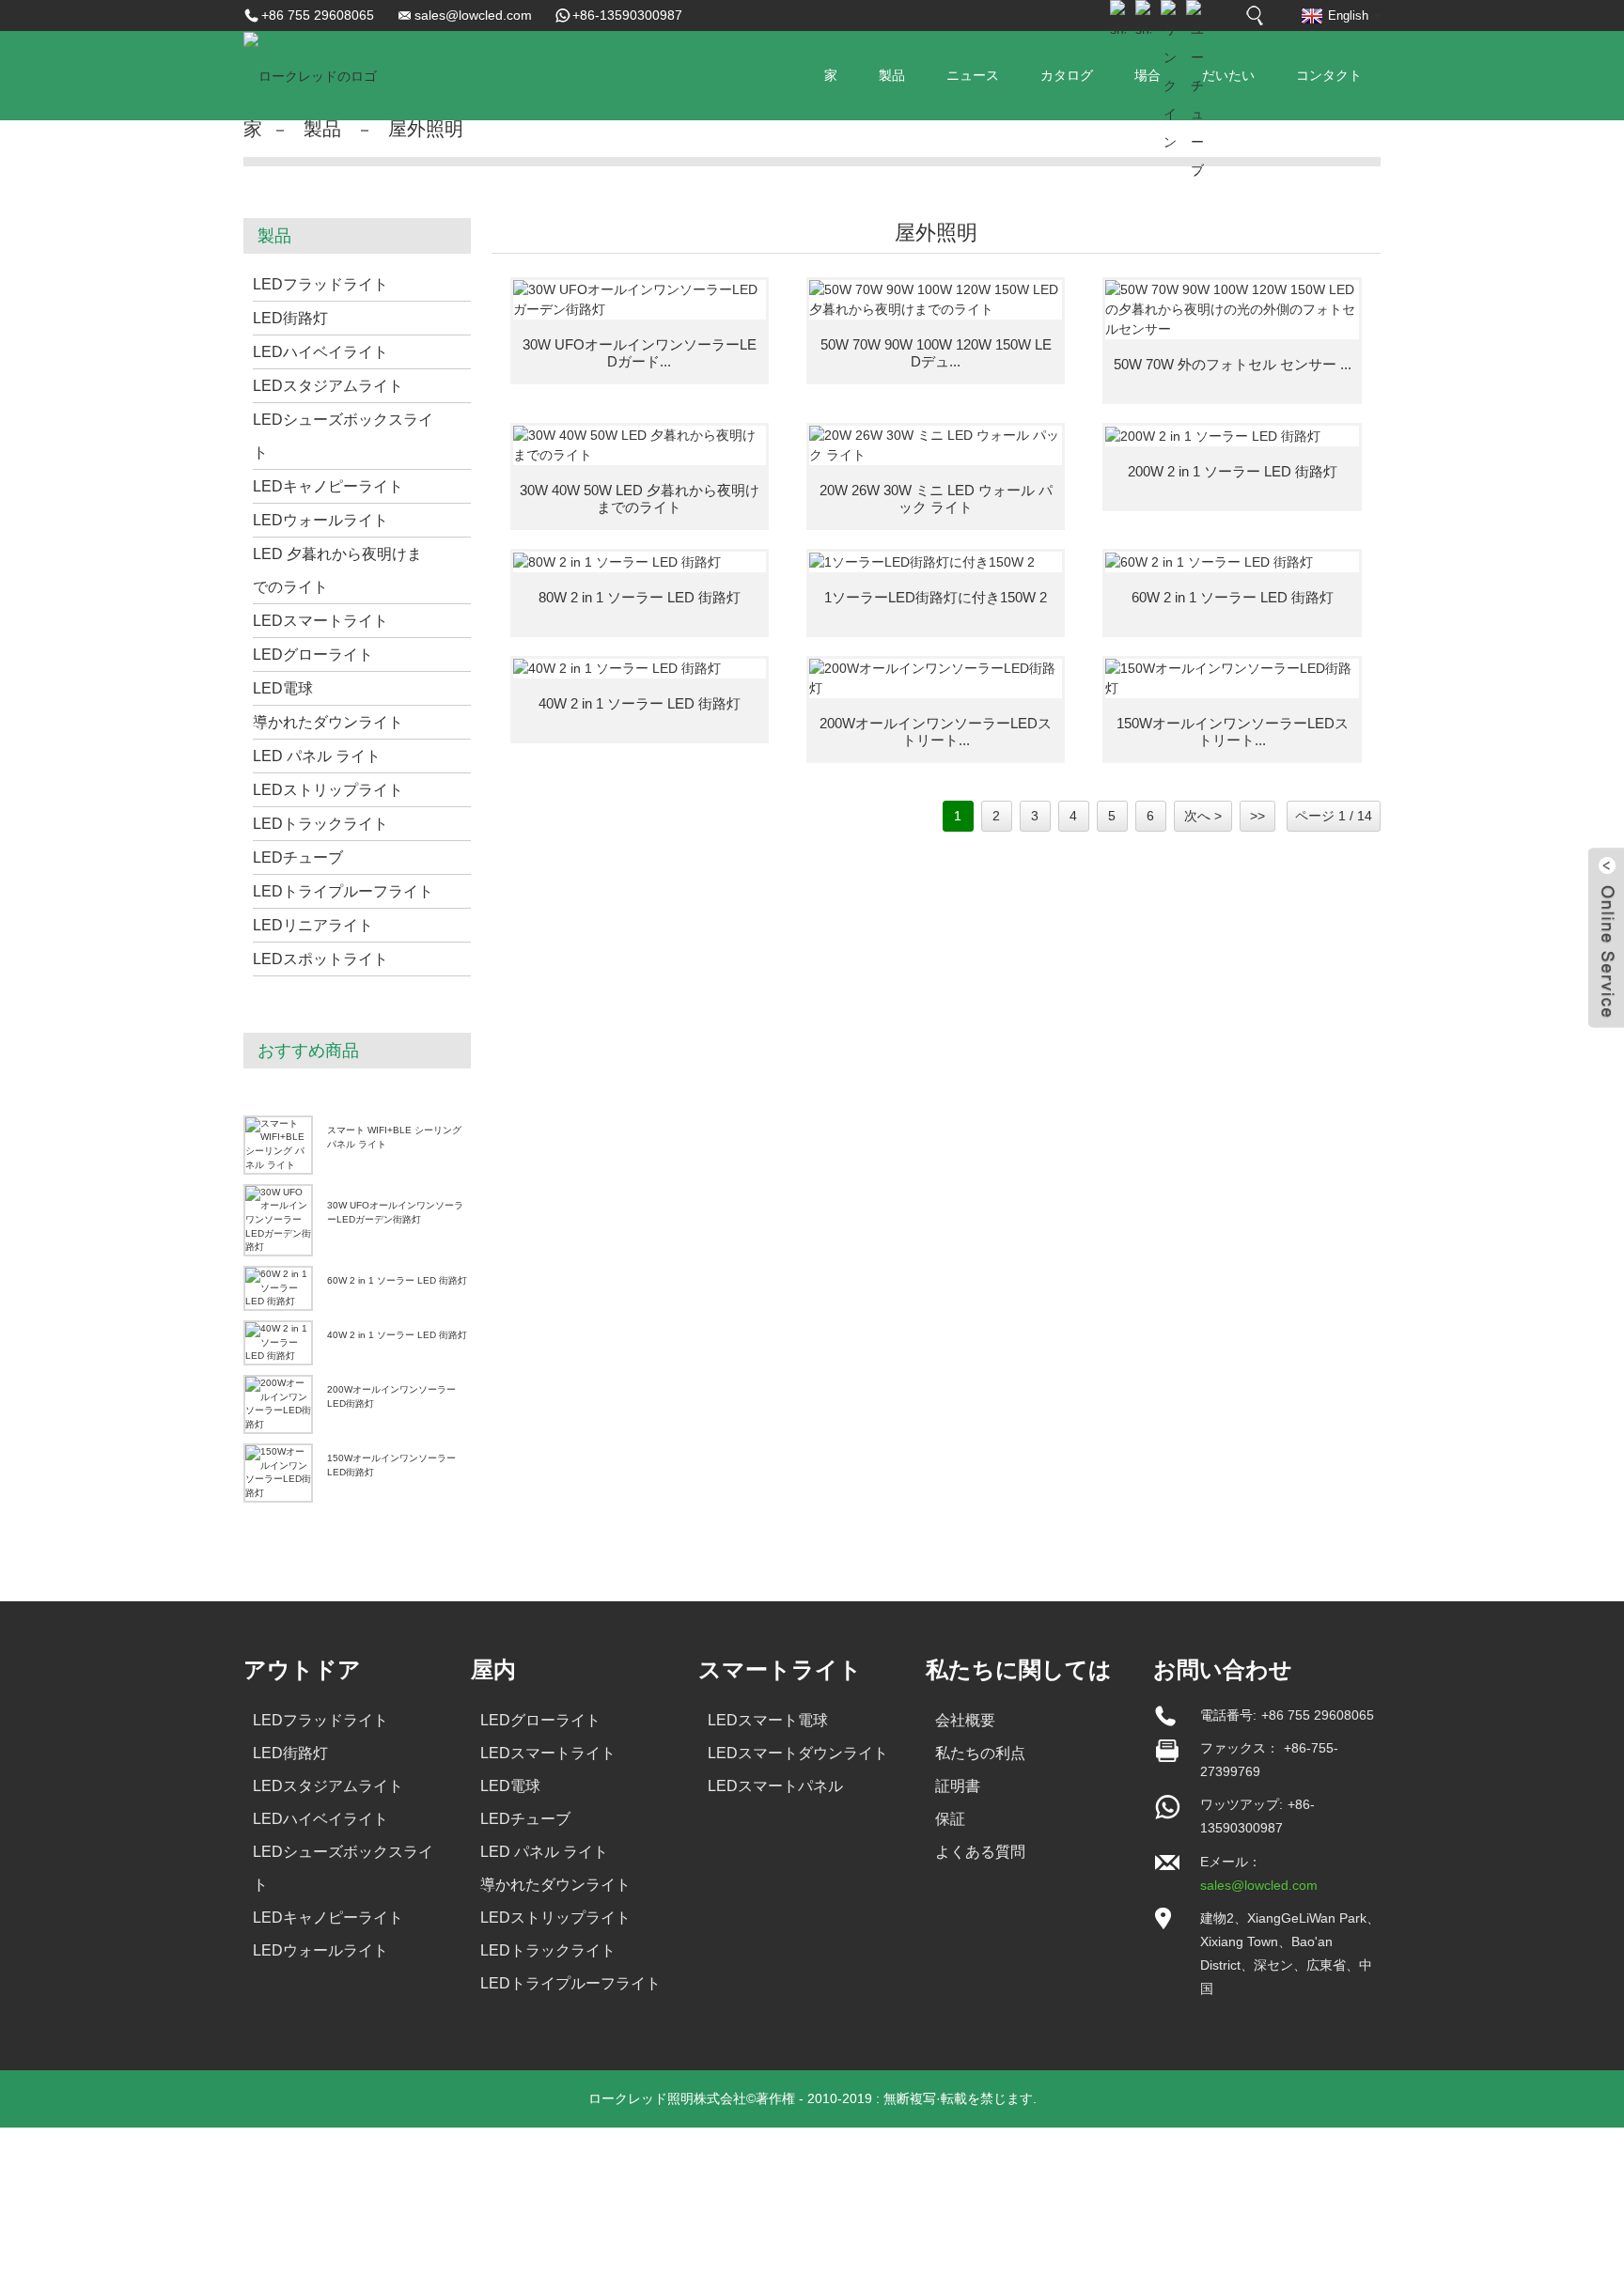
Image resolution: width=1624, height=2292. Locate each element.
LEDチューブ (298, 858)
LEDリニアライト (313, 925)
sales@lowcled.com (473, 15)
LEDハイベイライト (320, 352)
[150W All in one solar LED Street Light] (1232, 678)
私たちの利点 (980, 1753)
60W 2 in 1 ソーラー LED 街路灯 (397, 1280)
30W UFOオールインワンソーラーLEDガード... (640, 353)
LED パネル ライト (317, 756)
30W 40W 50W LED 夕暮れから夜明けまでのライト (640, 499)
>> (1257, 816)
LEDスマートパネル (775, 1786)
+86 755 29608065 (318, 15)
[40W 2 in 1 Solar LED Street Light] (640, 669)
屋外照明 (426, 129)
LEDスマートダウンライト (798, 1753)
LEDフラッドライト (320, 284)
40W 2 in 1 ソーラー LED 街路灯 (397, 1335)
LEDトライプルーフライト (343, 891)
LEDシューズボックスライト (343, 436)
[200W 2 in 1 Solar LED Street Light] (1232, 436)
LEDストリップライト (328, 790)
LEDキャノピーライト (328, 486)
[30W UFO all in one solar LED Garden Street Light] (640, 300)
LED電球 (283, 688)
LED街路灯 (290, 318)
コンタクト (1329, 75)
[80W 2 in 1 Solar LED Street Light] (640, 562)
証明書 (958, 1786)
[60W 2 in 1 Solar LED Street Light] (1232, 562)
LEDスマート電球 (768, 1720)
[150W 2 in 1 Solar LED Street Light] (936, 562)
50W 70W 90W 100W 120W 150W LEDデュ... (936, 353)
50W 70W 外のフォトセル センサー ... (1233, 364)
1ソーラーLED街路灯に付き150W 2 (936, 597)
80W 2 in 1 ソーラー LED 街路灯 (640, 597)
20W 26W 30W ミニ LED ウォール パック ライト (936, 499)
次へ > (1203, 816)
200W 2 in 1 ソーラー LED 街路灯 (1233, 471)
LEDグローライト (313, 655)
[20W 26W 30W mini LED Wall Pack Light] (936, 445)
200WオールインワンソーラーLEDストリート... (936, 732)
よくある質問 (980, 1852)
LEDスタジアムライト (328, 386)
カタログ (1067, 75)
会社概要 (965, 1720)
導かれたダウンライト (328, 722)
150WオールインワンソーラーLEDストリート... (1233, 732)
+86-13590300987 (627, 15)
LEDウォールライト (320, 520)
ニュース (973, 75)
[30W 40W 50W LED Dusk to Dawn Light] (640, 445)
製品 (892, 75)
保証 (950, 1819)
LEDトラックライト (320, 824)
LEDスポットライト (320, 959)
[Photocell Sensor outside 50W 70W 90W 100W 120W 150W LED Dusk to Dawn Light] (1232, 310)
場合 (1148, 75)
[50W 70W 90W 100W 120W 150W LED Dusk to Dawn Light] (936, 300)
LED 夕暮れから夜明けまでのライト (337, 570)
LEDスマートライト (320, 621)
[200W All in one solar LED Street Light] (936, 678)
